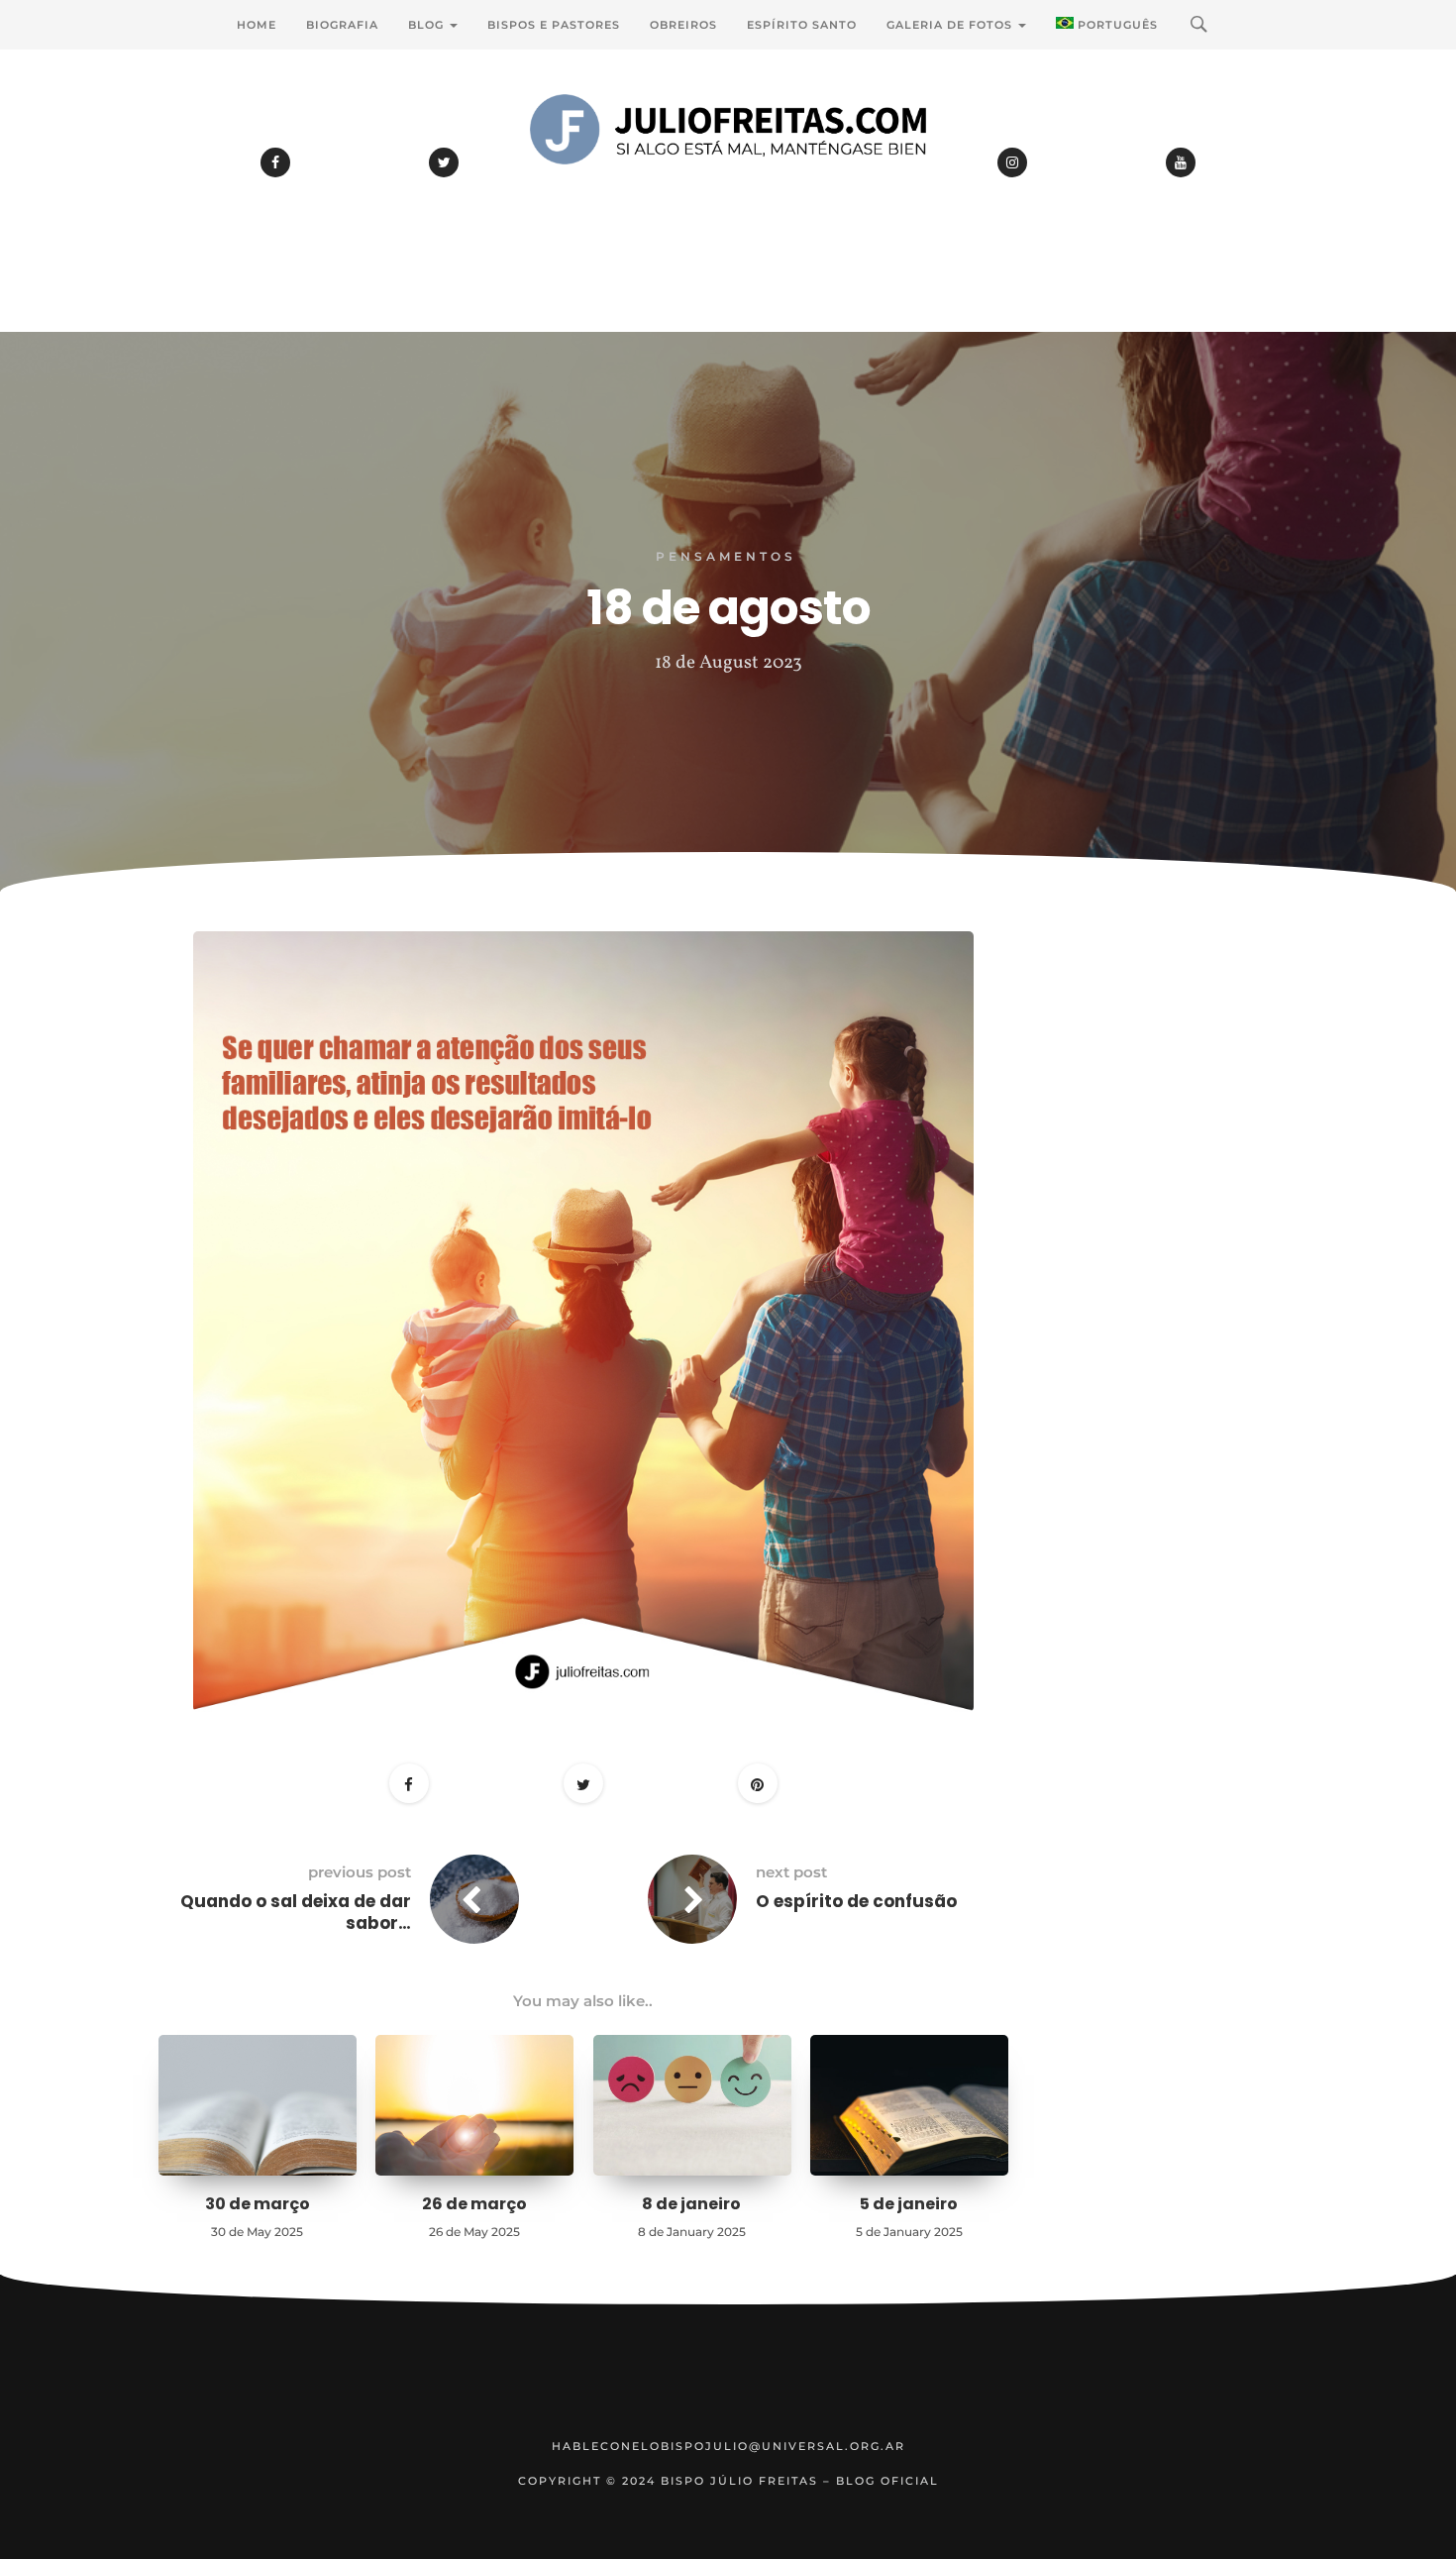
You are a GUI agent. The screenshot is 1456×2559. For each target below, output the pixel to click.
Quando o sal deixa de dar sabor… (296, 1912)
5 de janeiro (909, 2204)
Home (257, 25)
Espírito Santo (802, 25)
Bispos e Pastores (554, 25)
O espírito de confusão (856, 1901)
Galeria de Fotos (951, 25)
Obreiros (683, 25)
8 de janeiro (691, 2204)
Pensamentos (726, 556)
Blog (428, 25)
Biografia (342, 25)
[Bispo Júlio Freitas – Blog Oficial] (728, 183)
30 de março (258, 2204)
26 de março (474, 2204)
